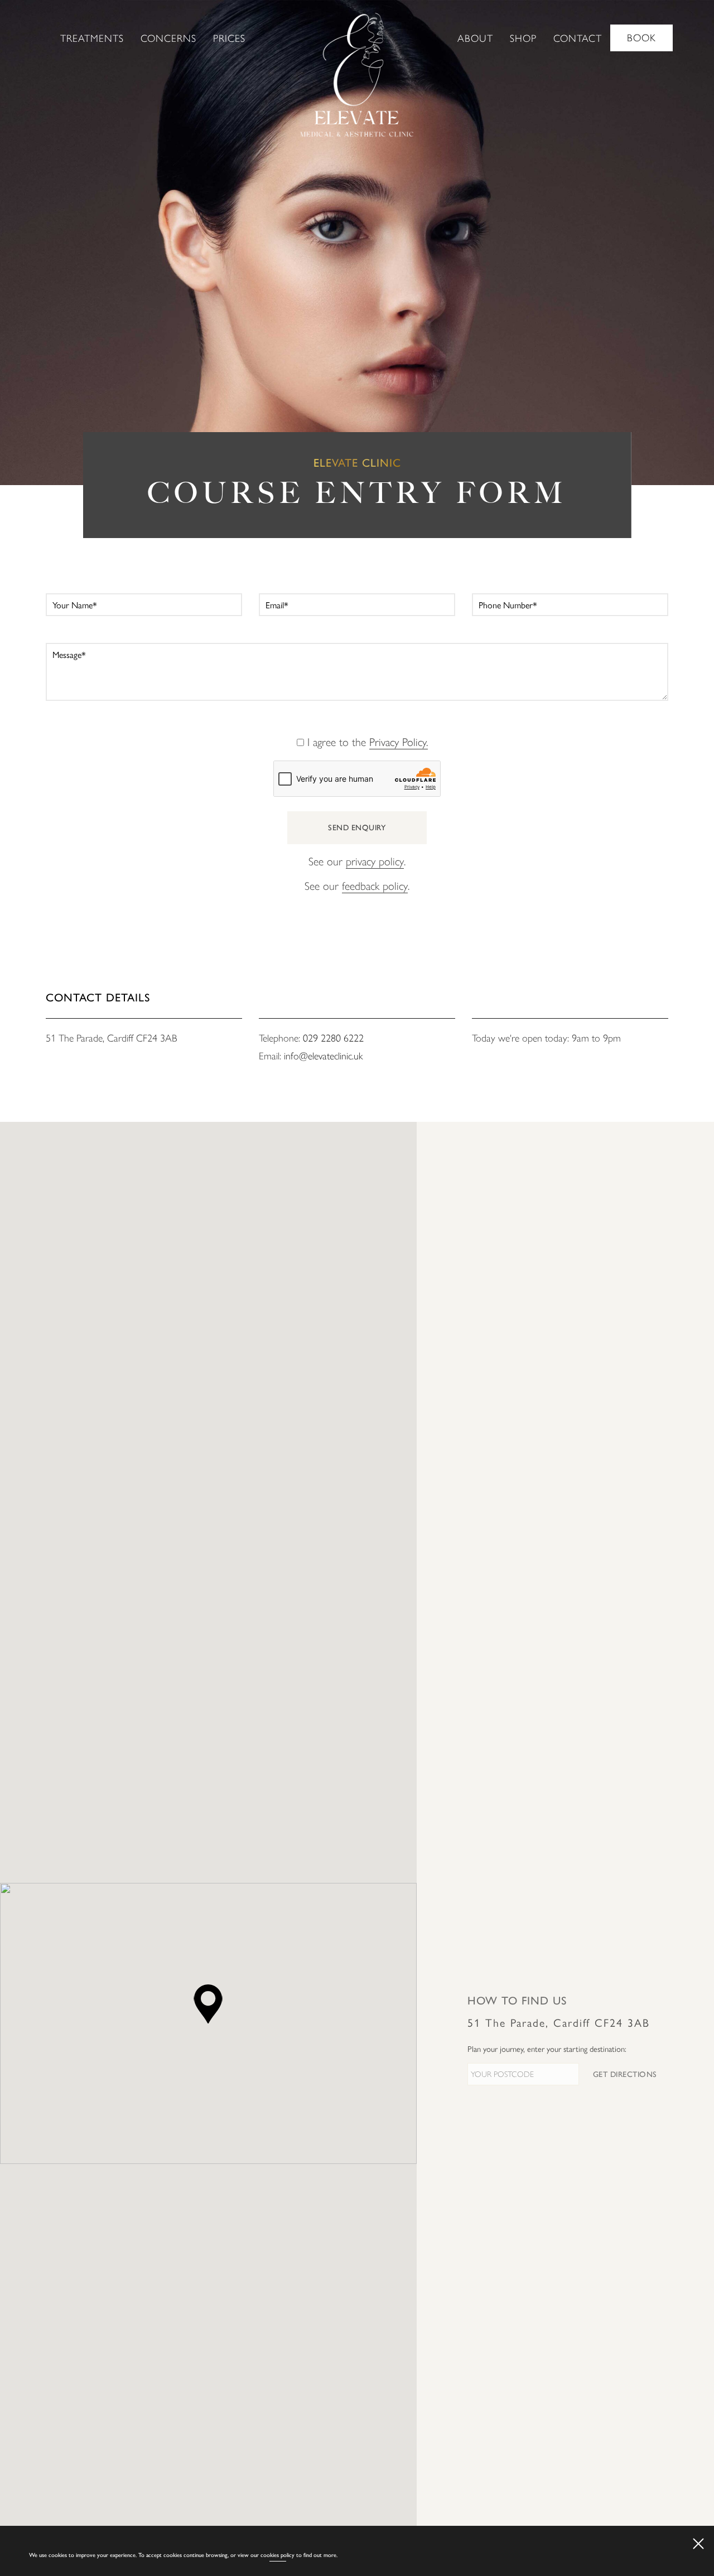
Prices (229, 38)
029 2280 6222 (333, 1038)
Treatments (92, 38)
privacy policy (375, 862)
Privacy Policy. (399, 742)
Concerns (168, 38)
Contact (578, 38)
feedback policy (375, 886)
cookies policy (278, 2555)
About (475, 38)
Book (641, 38)
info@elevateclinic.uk (323, 1056)
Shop (523, 38)
